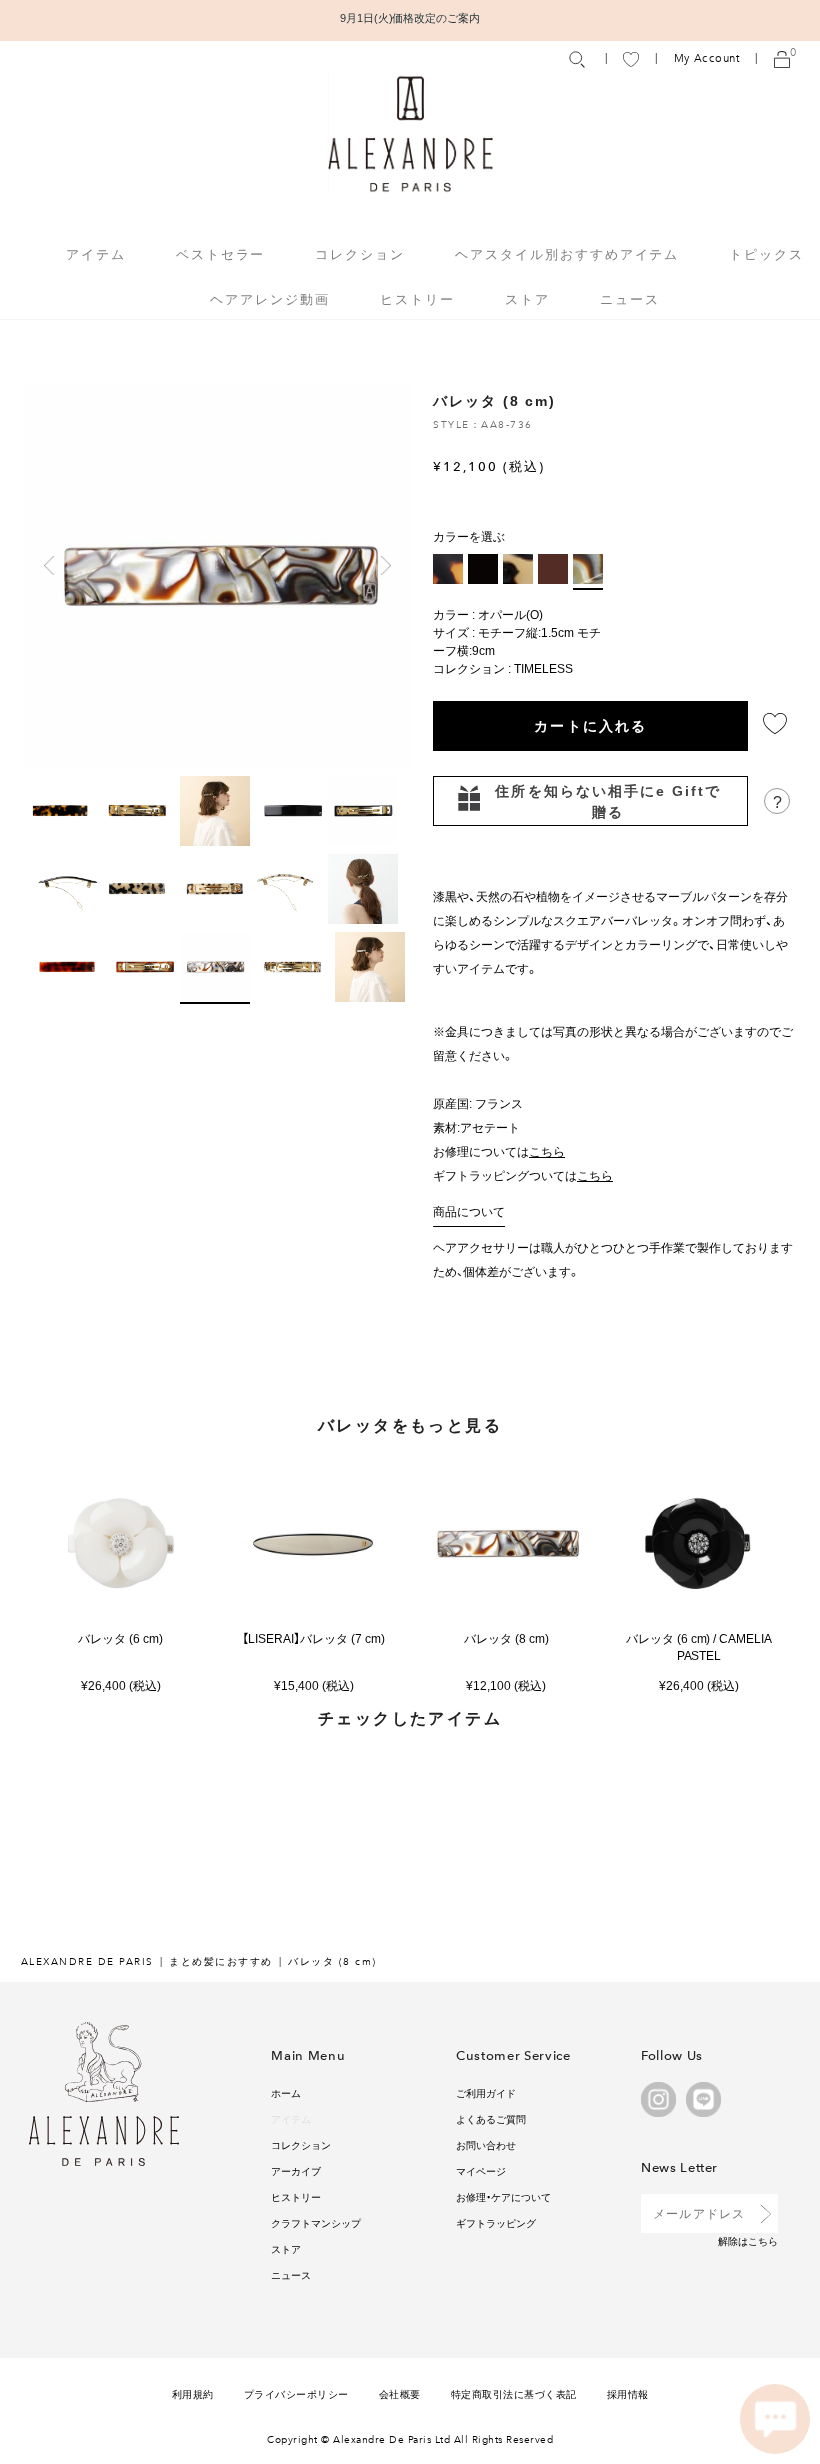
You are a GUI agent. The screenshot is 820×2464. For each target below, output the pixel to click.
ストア (527, 298)
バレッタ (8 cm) (506, 1638)
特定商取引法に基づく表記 (514, 2393)
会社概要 (400, 2393)
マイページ (481, 2170)
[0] (782, 58)
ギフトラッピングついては (523, 1175)
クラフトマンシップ (316, 2222)
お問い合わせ (486, 2144)
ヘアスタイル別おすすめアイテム (567, 253)
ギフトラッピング (496, 2222)
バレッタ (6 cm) (120, 1638)
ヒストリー (417, 298)
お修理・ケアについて (503, 2196)
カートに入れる (590, 725)
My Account (707, 58)
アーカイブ (296, 2170)
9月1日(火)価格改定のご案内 (410, 17)
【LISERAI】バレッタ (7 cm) (313, 1638)
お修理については (499, 1151)
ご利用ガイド (486, 2092)
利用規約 (193, 2393)
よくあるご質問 (491, 2118)
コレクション (301, 2144)
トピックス (766, 253)
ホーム (286, 2092)
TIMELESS (543, 668)
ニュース (630, 298)
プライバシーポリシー (296, 2393)
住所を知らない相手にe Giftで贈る (608, 800)
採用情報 (628, 2393)
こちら (763, 2240)
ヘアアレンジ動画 (270, 298)
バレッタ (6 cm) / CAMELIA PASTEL (699, 1647)
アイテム (291, 2118)
